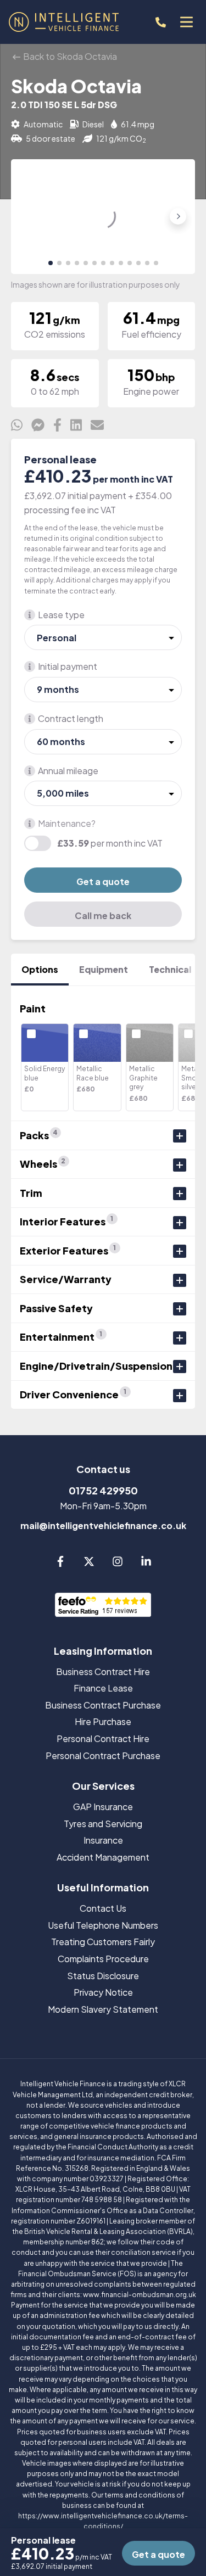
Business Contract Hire (103, 1671)
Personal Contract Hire (103, 1738)
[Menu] (186, 22)
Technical (170, 969)
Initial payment (68, 666)
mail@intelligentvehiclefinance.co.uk (103, 1525)
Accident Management (103, 1857)
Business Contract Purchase (103, 1705)
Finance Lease (103, 1688)
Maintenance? (67, 823)
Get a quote (103, 881)
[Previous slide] (28, 216)
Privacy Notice (103, 1992)
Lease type (61, 615)
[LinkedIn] (146, 1563)
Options (40, 969)
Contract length (71, 718)
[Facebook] (60, 1563)
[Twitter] (89, 1563)
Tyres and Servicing (103, 1824)
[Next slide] (178, 216)
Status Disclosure (103, 1976)
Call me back (103, 915)
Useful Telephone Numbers (103, 1925)
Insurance (103, 1840)
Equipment (104, 969)
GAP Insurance (103, 1807)
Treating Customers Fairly (103, 1942)
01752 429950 (103, 1490)
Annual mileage (68, 771)
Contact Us (103, 1908)
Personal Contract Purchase (103, 1755)
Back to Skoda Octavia (69, 56)
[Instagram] (118, 1563)
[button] (51, 263)
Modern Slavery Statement (103, 2009)
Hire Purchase (103, 1721)
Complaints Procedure (103, 1959)
